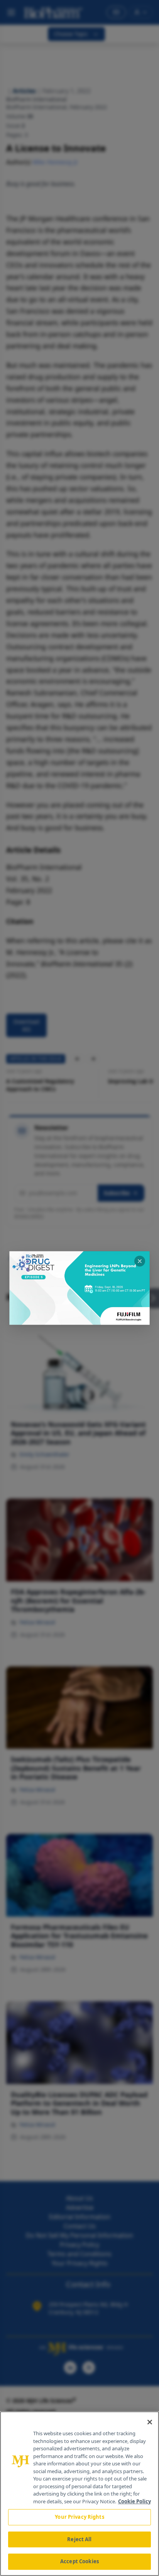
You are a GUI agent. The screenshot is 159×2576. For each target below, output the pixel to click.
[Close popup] (140, 1261)
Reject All (79, 2539)
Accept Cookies (79, 2561)
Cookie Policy (134, 2501)
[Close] (150, 2422)
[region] (79, 2494)
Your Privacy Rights (79, 2517)
